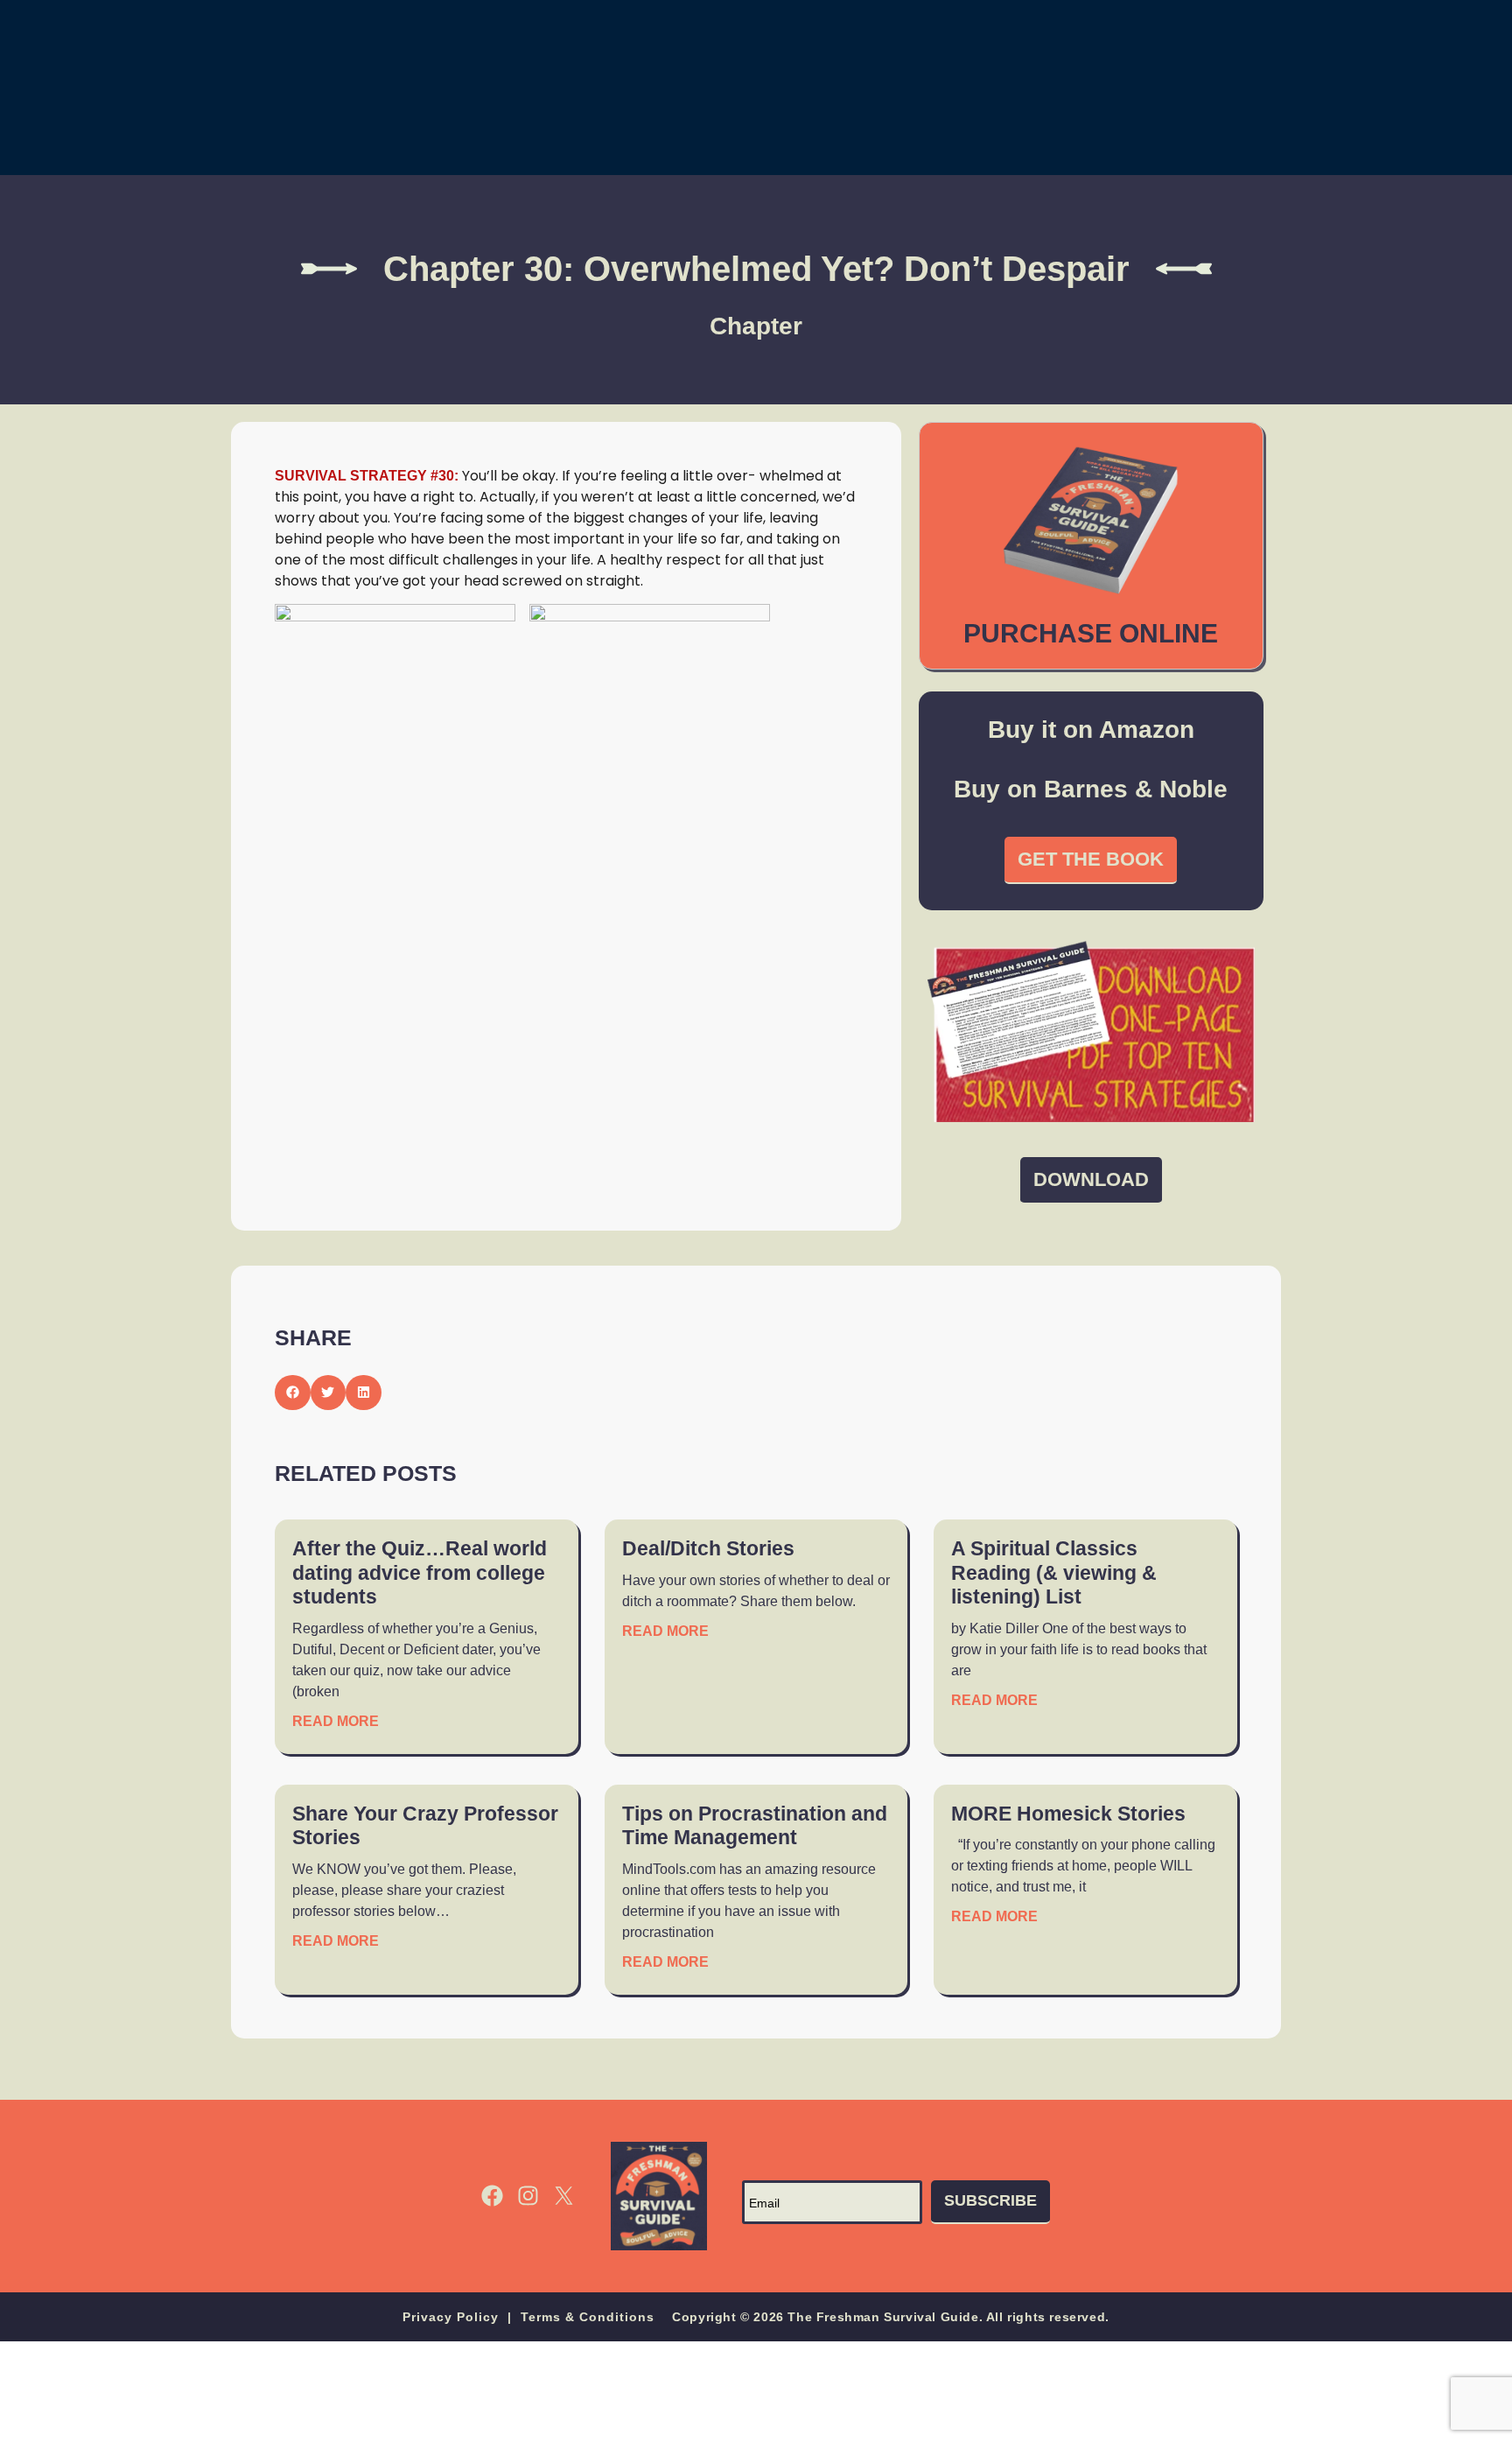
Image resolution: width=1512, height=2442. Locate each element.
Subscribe (990, 2200)
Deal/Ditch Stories (708, 1548)
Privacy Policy (451, 2317)
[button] (293, 1393)
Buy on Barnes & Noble (1091, 789)
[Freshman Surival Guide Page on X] (564, 2196)
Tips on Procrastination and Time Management (755, 1826)
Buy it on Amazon (1091, 730)
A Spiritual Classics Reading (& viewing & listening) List (1054, 1572)
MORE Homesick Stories (1068, 1814)
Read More (336, 1721)
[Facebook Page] (492, 2196)
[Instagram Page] (528, 2196)
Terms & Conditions (588, 2317)
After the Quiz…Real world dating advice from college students (420, 1572)
